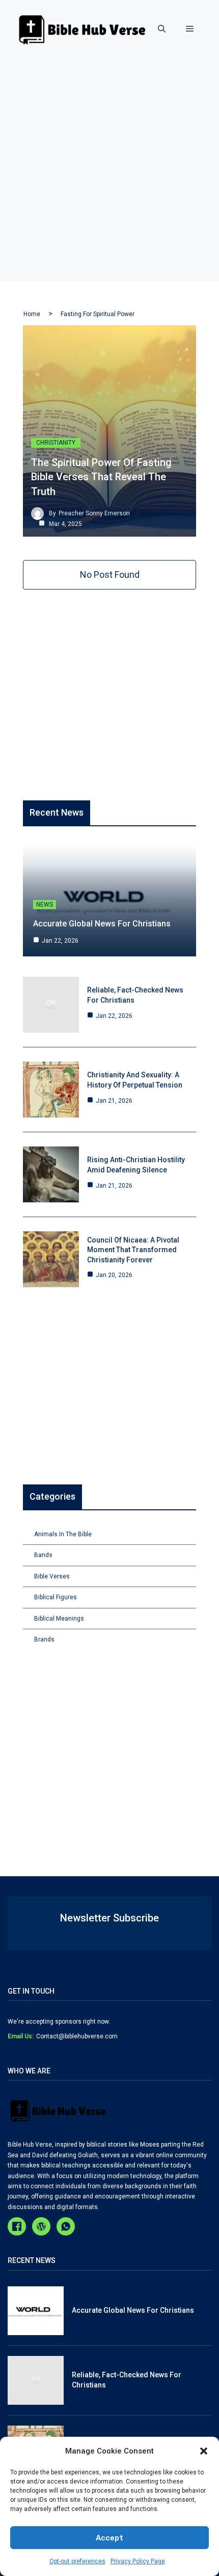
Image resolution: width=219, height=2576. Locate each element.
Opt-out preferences (77, 2561)
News (45, 905)
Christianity (56, 443)
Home (32, 314)
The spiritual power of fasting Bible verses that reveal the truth (101, 477)
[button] (204, 2451)
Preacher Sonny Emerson (94, 513)
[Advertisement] (109, 172)
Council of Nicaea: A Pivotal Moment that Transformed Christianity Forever (133, 1250)
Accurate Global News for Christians (102, 924)
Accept (109, 2538)
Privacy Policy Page (138, 2561)
